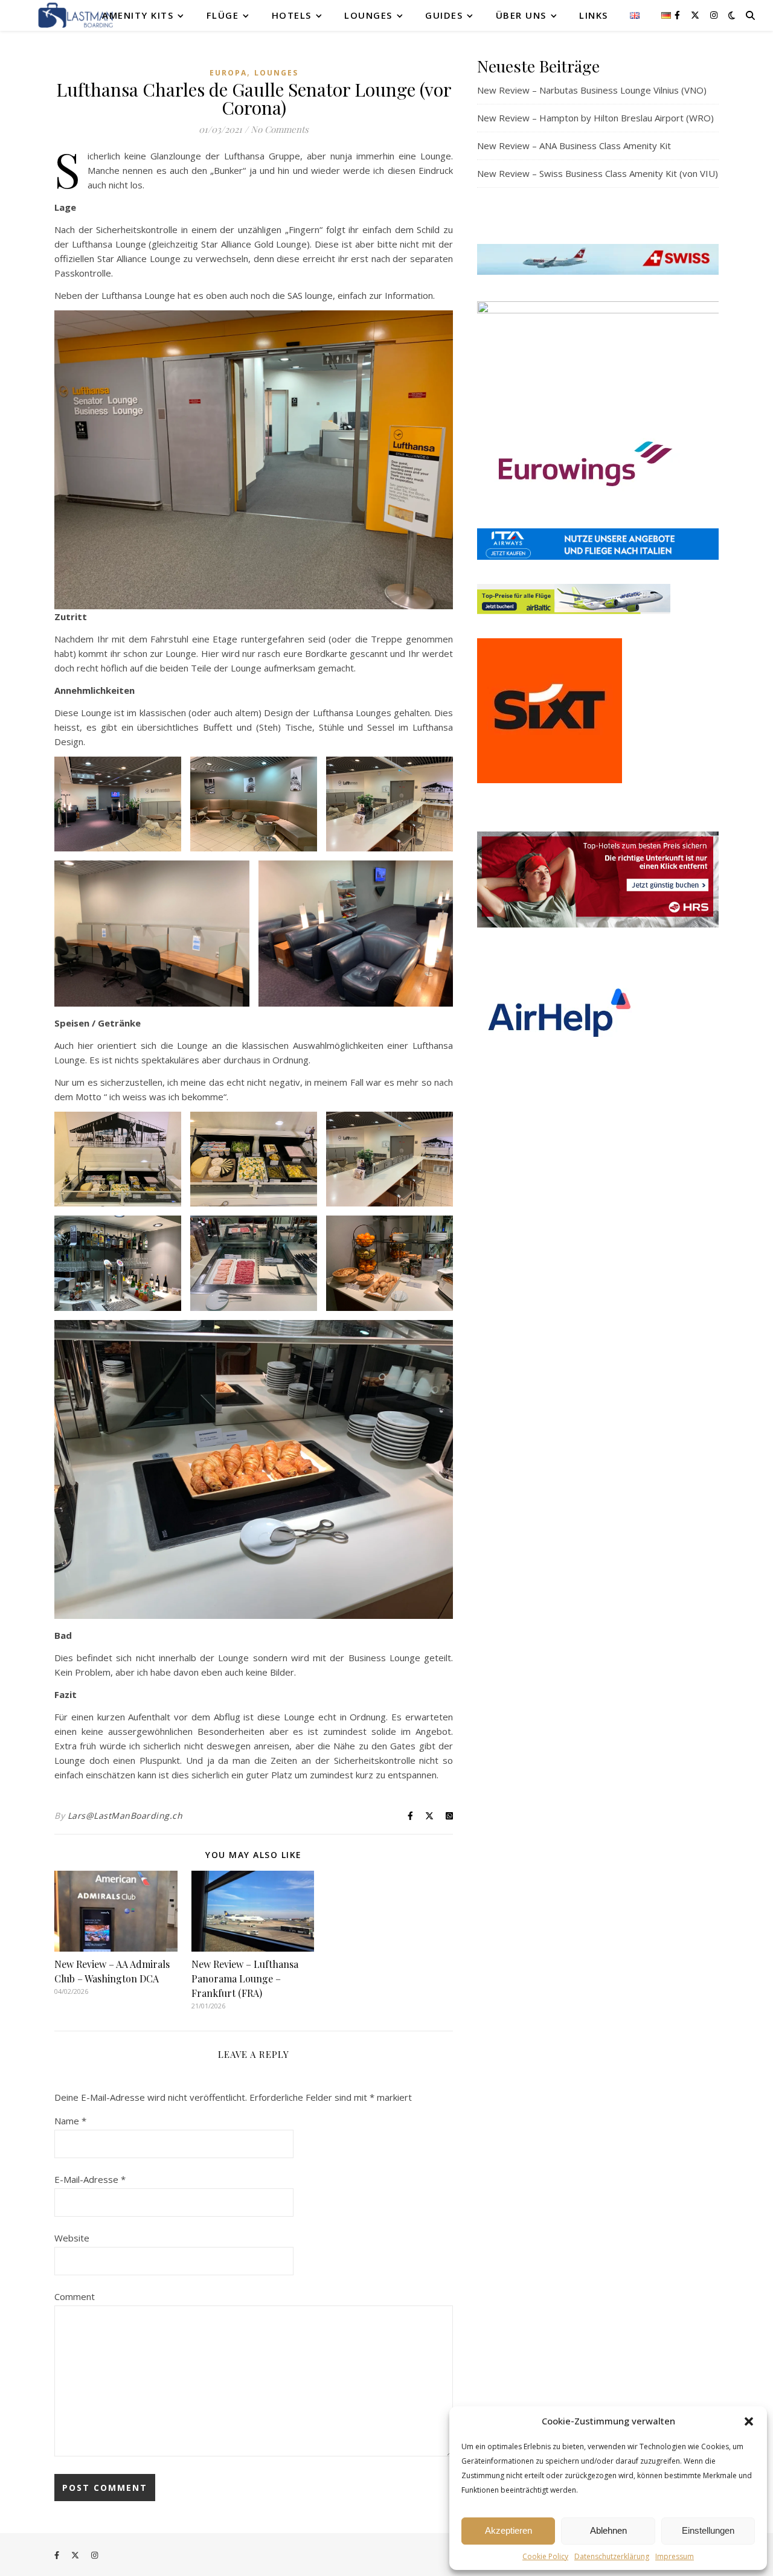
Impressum (675, 2556)
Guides (444, 15)
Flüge (223, 15)
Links (594, 15)
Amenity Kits (138, 15)
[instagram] (714, 15)
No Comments (280, 129)
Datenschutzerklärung (612, 2556)
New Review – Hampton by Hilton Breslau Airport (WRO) (595, 118)
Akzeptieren (508, 2530)
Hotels (292, 15)
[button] (749, 2421)
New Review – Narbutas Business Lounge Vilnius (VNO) (592, 90)
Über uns (521, 15)
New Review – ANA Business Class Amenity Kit (574, 146)
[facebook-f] (678, 15)
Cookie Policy (545, 2556)
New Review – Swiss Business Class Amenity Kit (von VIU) (598, 173)
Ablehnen (608, 2530)
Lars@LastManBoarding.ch (125, 1815)
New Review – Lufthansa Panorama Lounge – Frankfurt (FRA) (245, 1978)
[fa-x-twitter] (696, 15)
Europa (228, 73)
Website (72, 2238)
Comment (75, 2296)
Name (70, 2121)
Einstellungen (708, 2530)
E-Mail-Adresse (90, 2179)
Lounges (368, 15)
